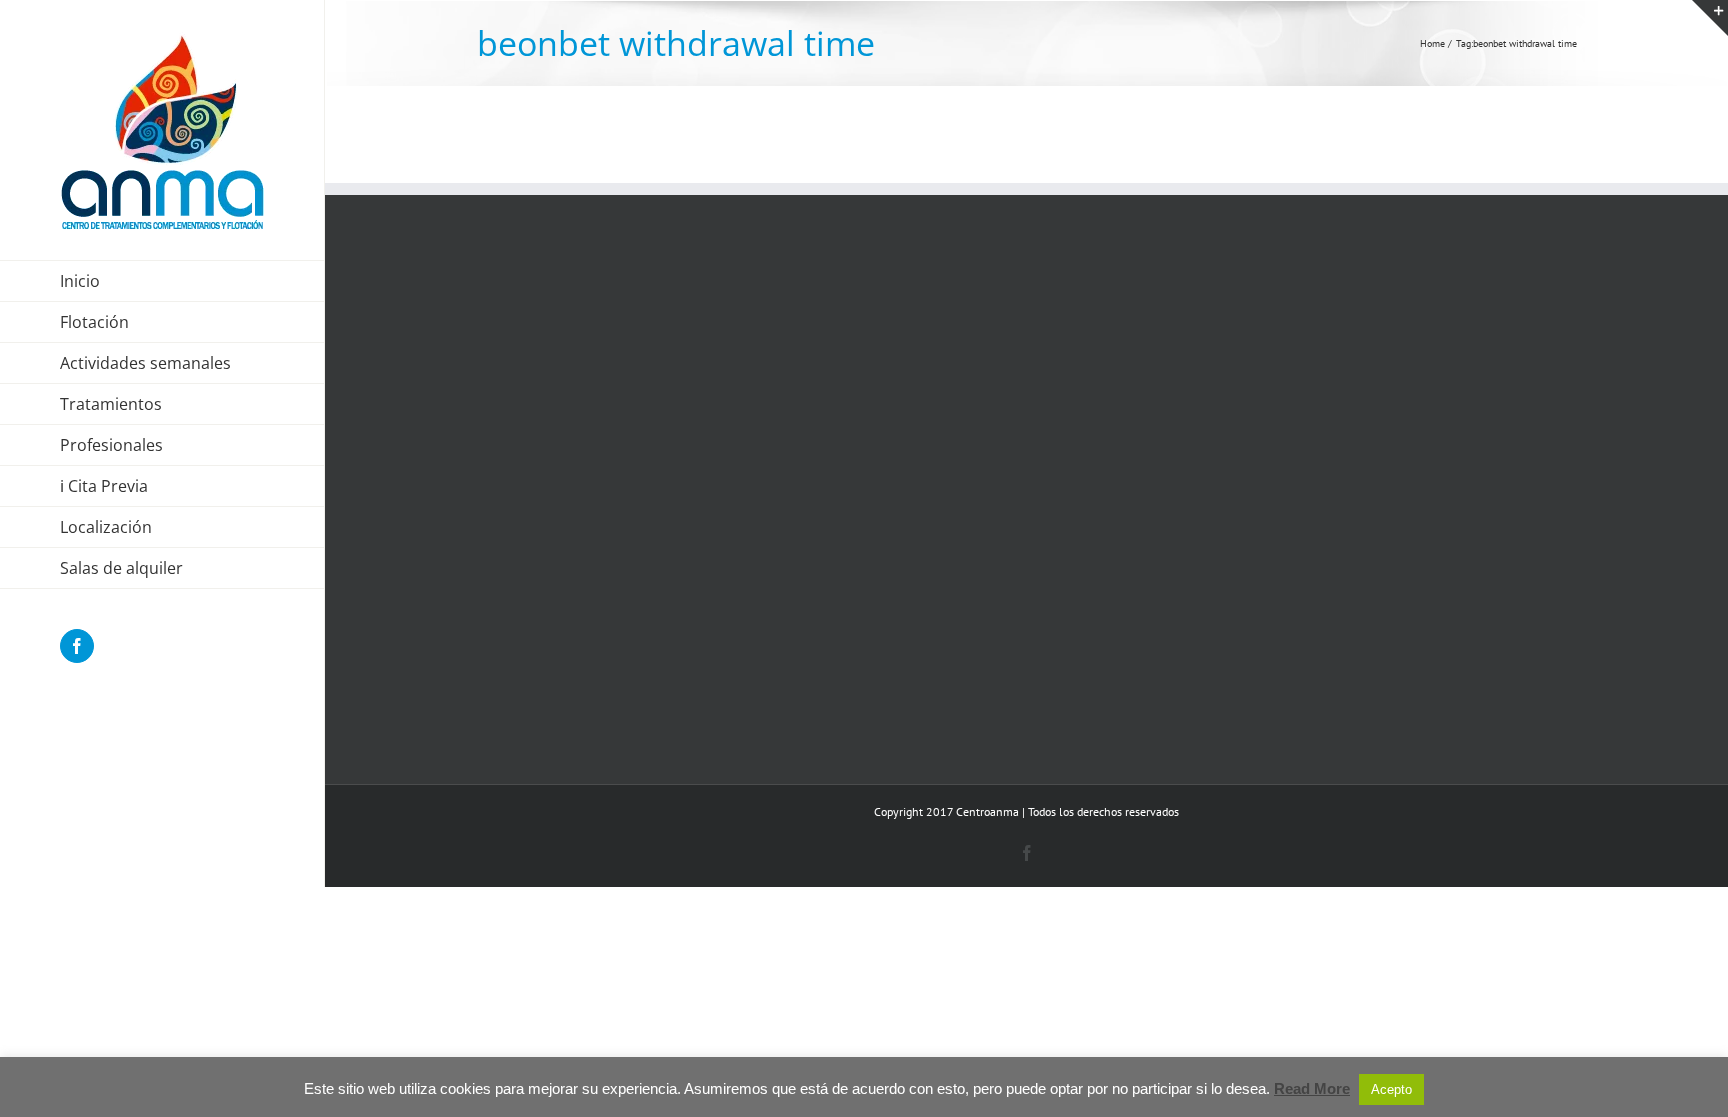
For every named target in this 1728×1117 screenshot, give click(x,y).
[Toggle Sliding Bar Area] (1710, 18)
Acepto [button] (1391, 1089)
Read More (1312, 1088)
